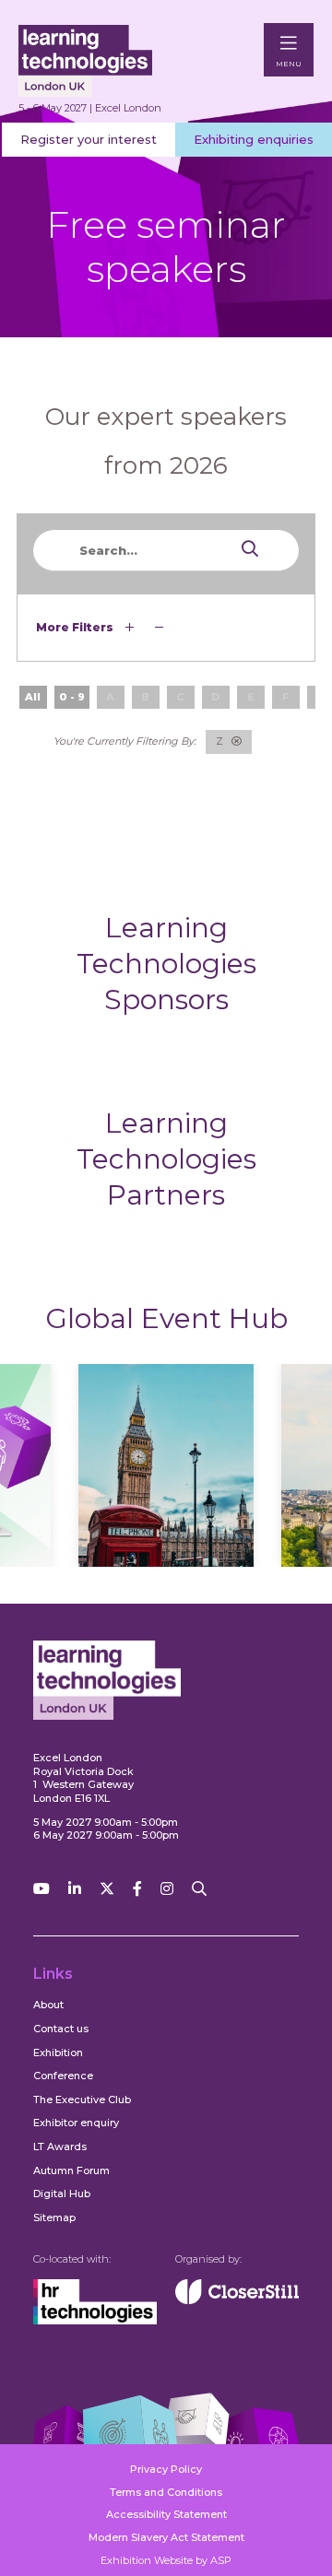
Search (214, 549)
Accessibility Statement (166, 2514)
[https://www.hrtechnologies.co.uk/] (95, 2321)
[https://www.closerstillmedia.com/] (237, 2300)
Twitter (107, 1889)
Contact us (61, 2029)
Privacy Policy (166, 2469)
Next (259, 1484)
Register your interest (89, 139)
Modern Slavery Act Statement (166, 2537)
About (48, 2005)
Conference (63, 2076)
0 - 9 (72, 697)
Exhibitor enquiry (76, 2123)
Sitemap (54, 2217)
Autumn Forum (71, 2170)
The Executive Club (82, 2100)
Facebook (137, 1889)
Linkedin (75, 1889)
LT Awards (60, 2147)
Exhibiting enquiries (254, 139)
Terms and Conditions (166, 2492)
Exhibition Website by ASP (166, 2560)
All (33, 697)
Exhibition (58, 2053)
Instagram (167, 1889)
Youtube (41, 1889)
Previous (73, 1484)
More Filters (76, 627)
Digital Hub (62, 2194)
